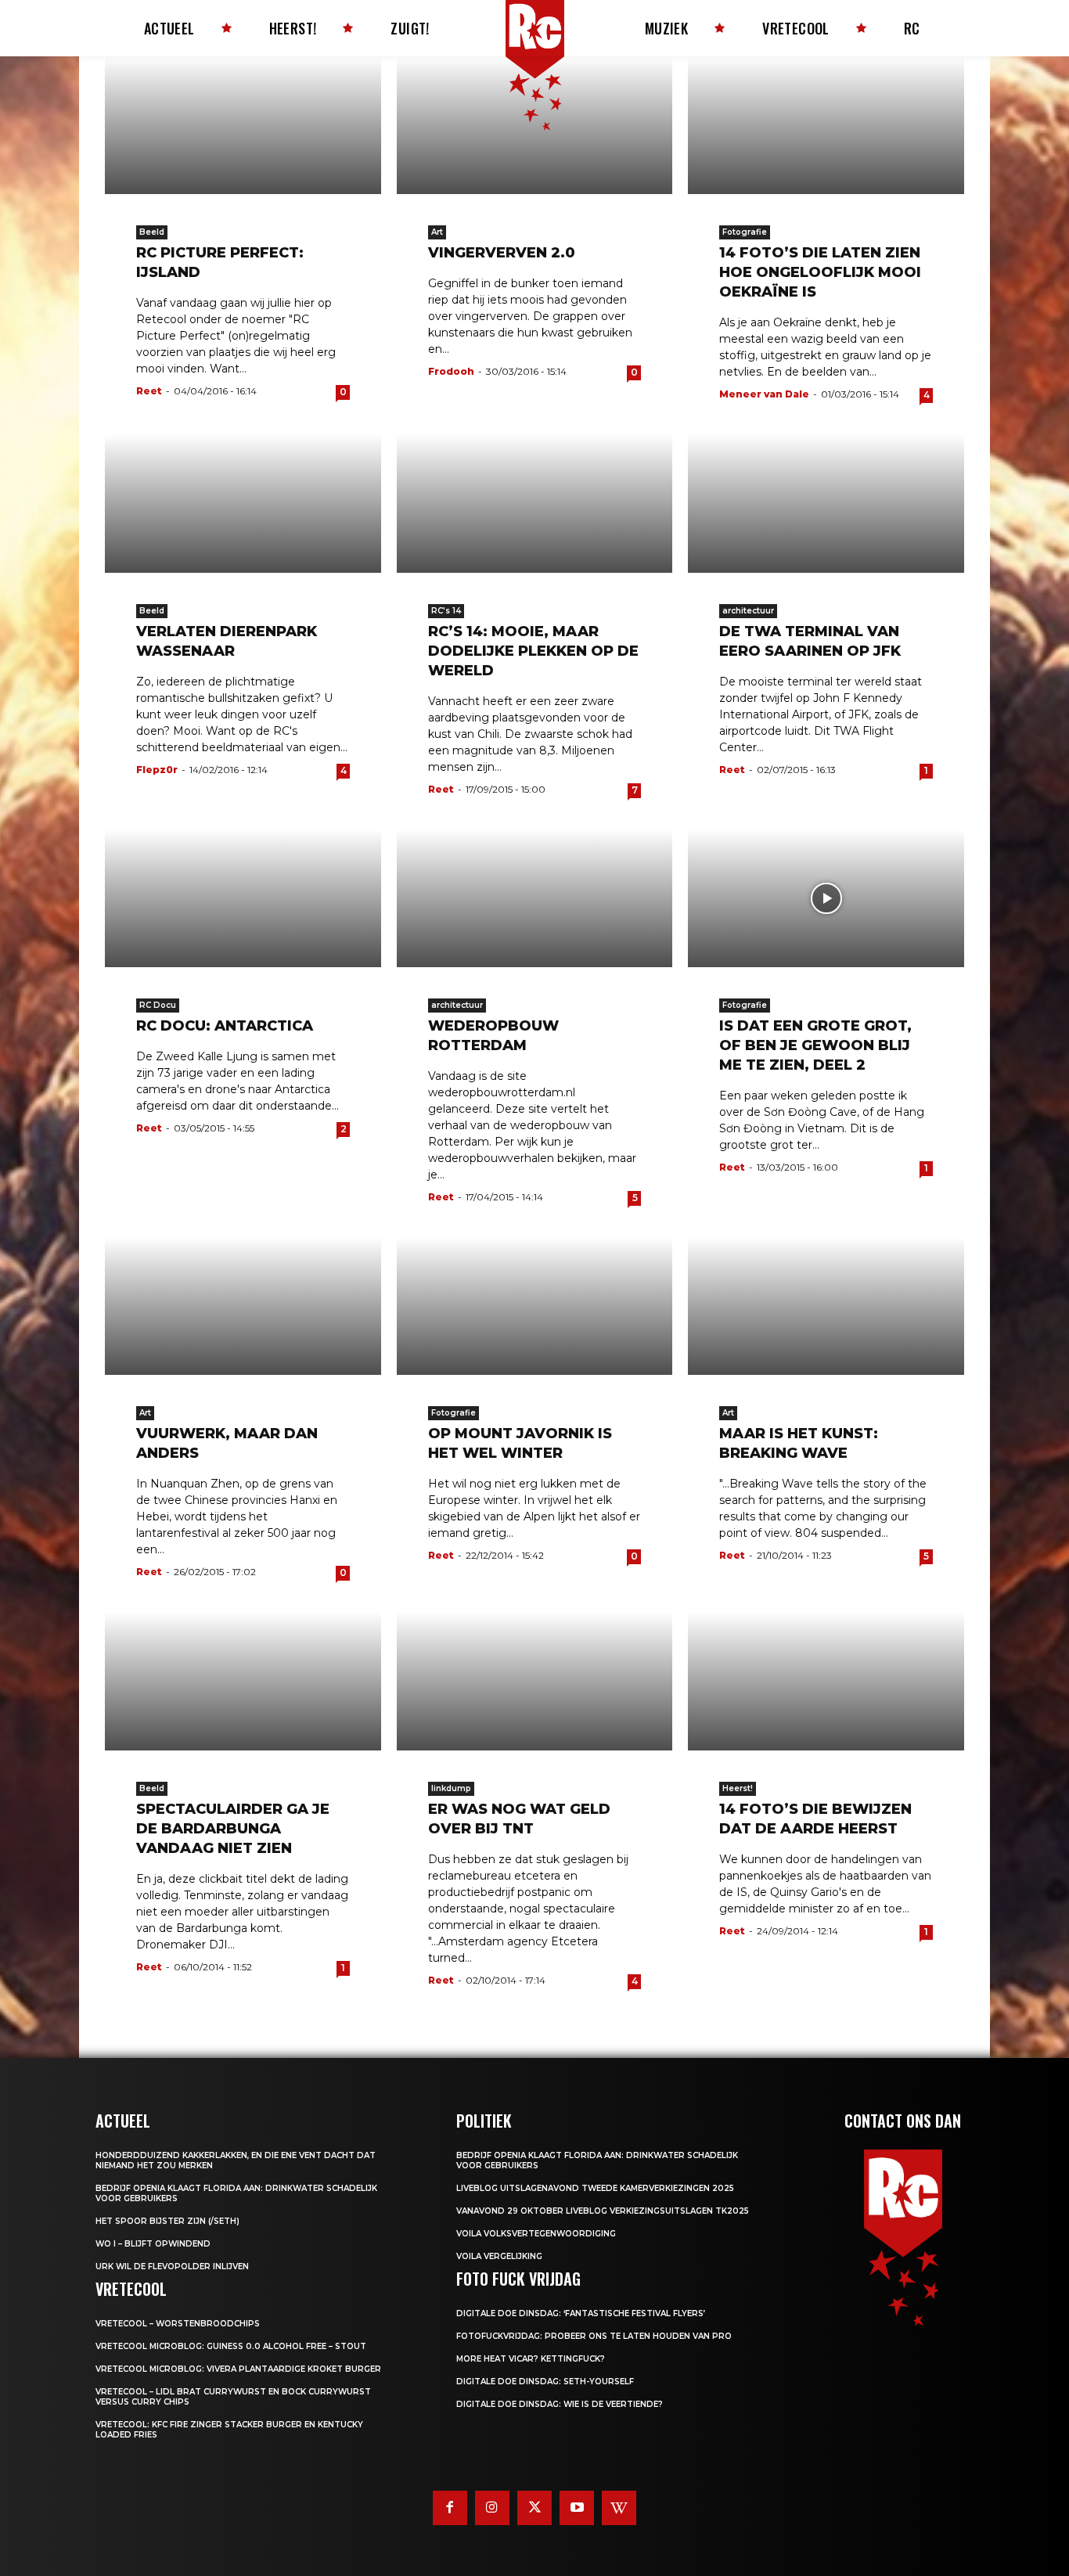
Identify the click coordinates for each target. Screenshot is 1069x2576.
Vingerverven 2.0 (502, 253)
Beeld (152, 232)
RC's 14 (446, 611)
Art (437, 232)
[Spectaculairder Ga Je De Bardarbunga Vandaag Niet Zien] (243, 1681)
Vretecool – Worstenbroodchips (178, 2324)
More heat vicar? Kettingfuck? (531, 2359)
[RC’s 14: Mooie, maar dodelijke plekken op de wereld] (535, 503)
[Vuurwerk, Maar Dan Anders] (243, 1306)
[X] (534, 2508)
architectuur (748, 611)
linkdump (451, 1788)
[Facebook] (450, 2508)
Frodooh (451, 371)
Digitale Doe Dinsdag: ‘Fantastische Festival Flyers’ (581, 2313)
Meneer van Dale (764, 394)
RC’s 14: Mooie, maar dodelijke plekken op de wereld (533, 651)
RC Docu (158, 1005)
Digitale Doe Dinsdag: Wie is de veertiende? (560, 2404)
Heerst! (738, 1788)
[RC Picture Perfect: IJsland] (243, 125)
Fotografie (745, 232)
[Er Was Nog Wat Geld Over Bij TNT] (535, 1681)
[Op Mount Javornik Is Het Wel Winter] (535, 1306)
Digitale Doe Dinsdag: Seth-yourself (545, 2382)
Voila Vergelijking (499, 2256)
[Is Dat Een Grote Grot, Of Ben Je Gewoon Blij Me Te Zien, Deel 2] (826, 898)
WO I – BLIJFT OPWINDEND (153, 2244)
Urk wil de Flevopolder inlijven (172, 2267)
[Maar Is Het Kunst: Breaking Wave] (826, 1306)
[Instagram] (492, 2508)
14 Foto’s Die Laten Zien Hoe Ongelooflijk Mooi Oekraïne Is (820, 272)
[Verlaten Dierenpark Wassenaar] (243, 503)
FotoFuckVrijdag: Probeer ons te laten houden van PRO (594, 2336)
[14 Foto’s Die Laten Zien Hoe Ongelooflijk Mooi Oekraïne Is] (826, 125)
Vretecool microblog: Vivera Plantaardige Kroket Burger (238, 2369)
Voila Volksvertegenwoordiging (536, 2234)
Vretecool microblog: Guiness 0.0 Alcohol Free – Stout (231, 2346)
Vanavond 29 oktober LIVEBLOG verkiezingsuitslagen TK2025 (603, 2211)
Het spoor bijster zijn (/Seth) (167, 2221)
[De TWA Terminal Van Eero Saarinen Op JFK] (826, 503)
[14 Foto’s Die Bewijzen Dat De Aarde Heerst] (826, 1681)
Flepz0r (157, 770)
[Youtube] (577, 2508)
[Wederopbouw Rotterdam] (535, 898)
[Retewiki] (619, 2508)
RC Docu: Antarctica (225, 1026)
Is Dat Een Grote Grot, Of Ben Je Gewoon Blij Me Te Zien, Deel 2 (815, 1045)
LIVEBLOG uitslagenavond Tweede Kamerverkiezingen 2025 (595, 2188)
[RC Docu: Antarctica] (243, 898)
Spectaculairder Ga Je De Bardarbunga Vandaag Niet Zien (233, 1829)
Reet (149, 391)
